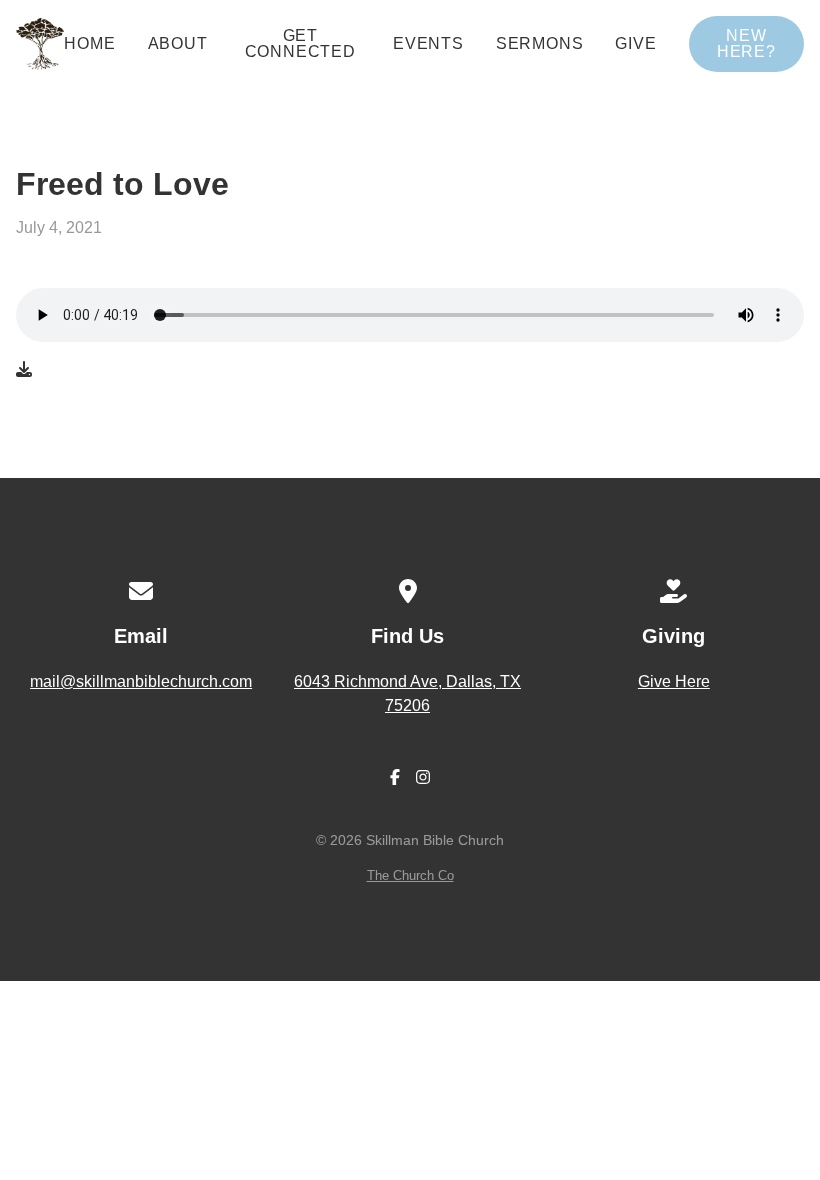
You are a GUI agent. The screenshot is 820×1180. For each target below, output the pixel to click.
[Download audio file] (24, 370)
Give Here (674, 681)
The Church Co (410, 875)
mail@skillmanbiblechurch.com (141, 681)
